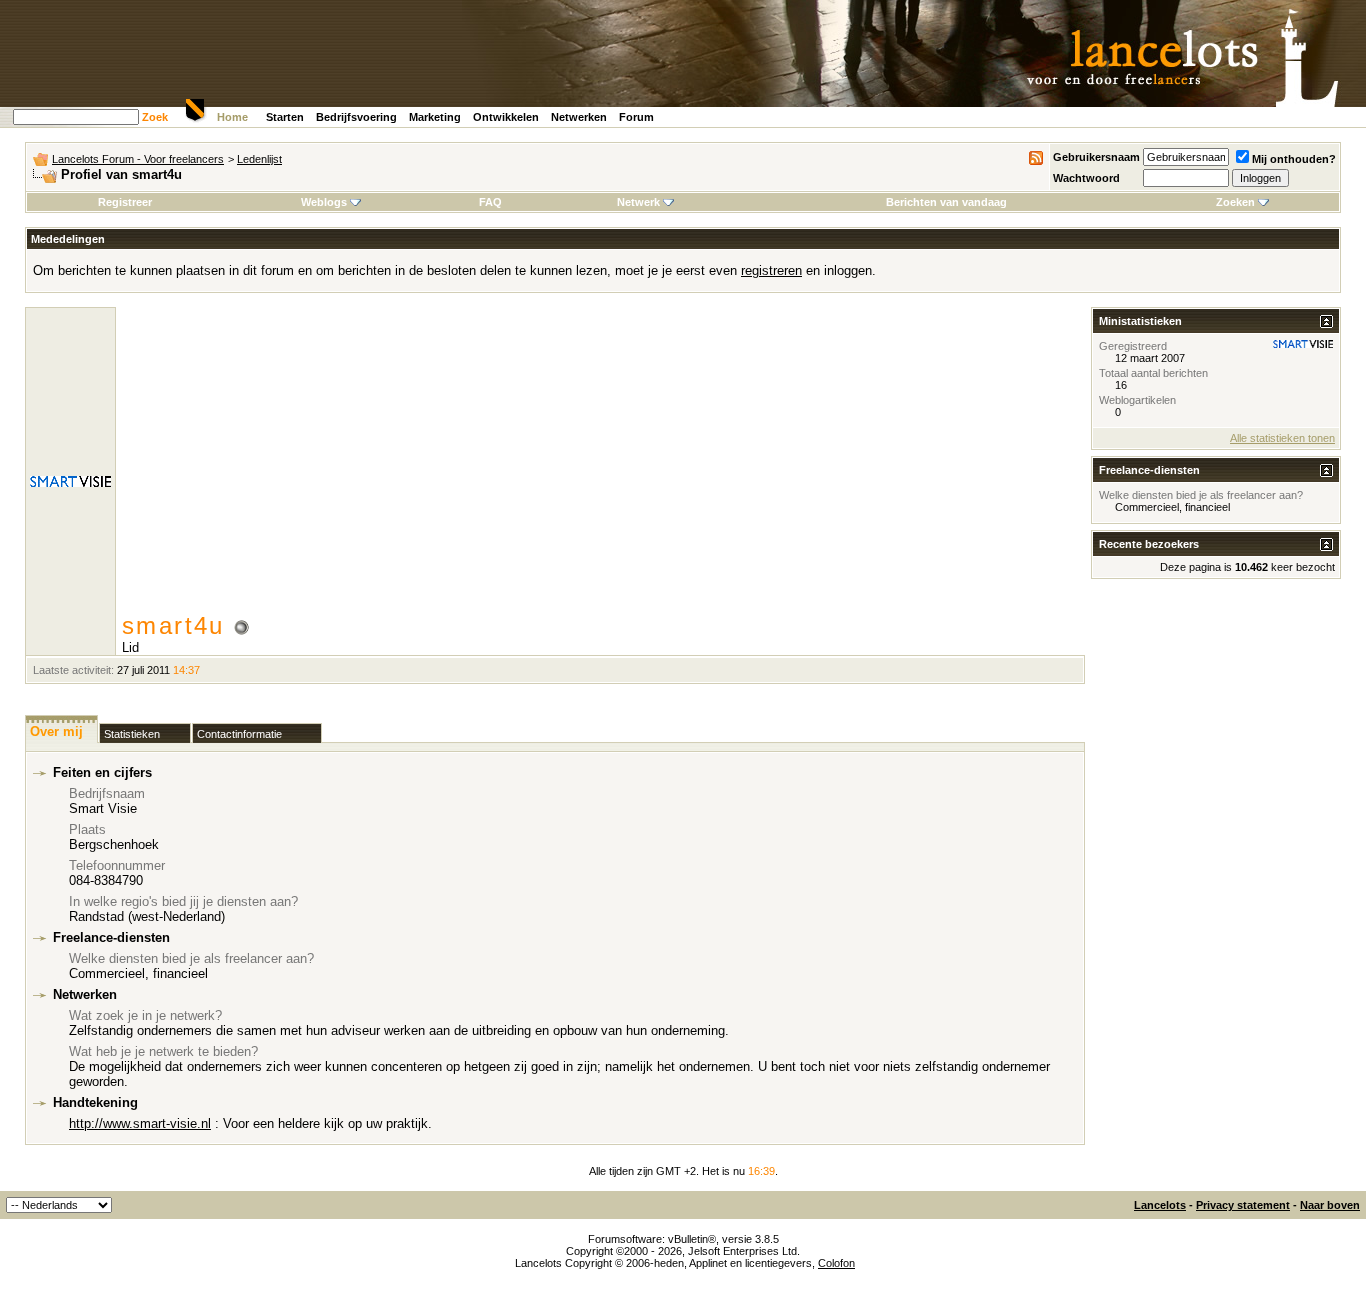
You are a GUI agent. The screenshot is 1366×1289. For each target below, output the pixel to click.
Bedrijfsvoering (356, 117)
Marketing (435, 117)
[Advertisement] (603, 462)
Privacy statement (1243, 1205)
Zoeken (1235, 202)
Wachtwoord (1086, 178)
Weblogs (324, 202)
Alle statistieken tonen (1282, 438)
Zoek (155, 117)
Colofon (836, 1263)
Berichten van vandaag (946, 202)
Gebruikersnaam (1096, 157)
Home (232, 117)
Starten (285, 117)
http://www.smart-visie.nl (140, 1123)
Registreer (125, 202)
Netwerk (638, 202)
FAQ (490, 202)
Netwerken (579, 117)
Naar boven (1330, 1205)
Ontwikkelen (506, 117)
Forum (636, 117)
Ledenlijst (259, 159)
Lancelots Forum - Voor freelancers (138, 159)
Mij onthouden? (1294, 159)
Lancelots (1160, 1205)
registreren (771, 270)
